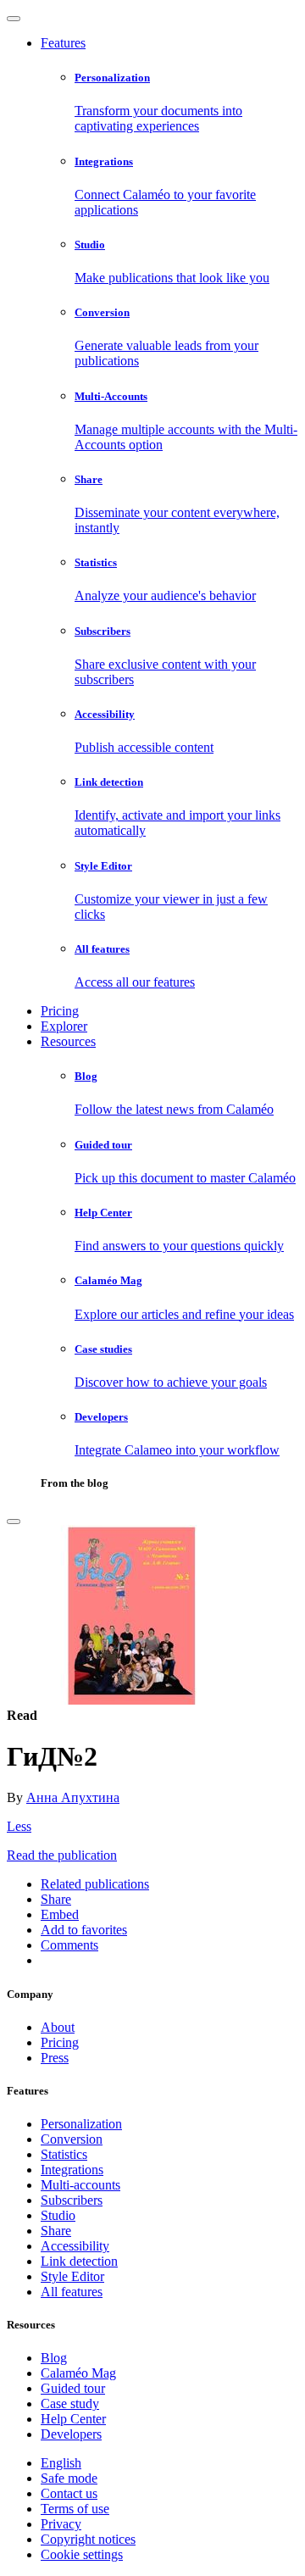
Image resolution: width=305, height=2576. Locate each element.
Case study (70, 2404)
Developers (71, 2434)
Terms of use (75, 2509)
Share (56, 2231)
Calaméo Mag (78, 2373)
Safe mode (69, 2478)
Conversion (72, 2139)
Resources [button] (68, 1041)
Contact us (69, 2493)
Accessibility (75, 2246)
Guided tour (73, 2388)
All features (72, 2292)
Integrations (72, 2170)
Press (55, 2058)
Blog (54, 2358)
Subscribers (72, 2200)
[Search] (14, 1522)
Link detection (79, 2261)
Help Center (73, 2419)
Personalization (81, 2124)
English (61, 2463)
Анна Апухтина (73, 1797)
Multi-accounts (80, 2185)
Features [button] (63, 43)
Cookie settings (82, 2554)
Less (19, 1826)
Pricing (60, 1011)
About (58, 2027)
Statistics (64, 2154)
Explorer (64, 1026)
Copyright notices (88, 2539)
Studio (58, 2215)
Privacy (61, 2524)
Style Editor (72, 2276)
